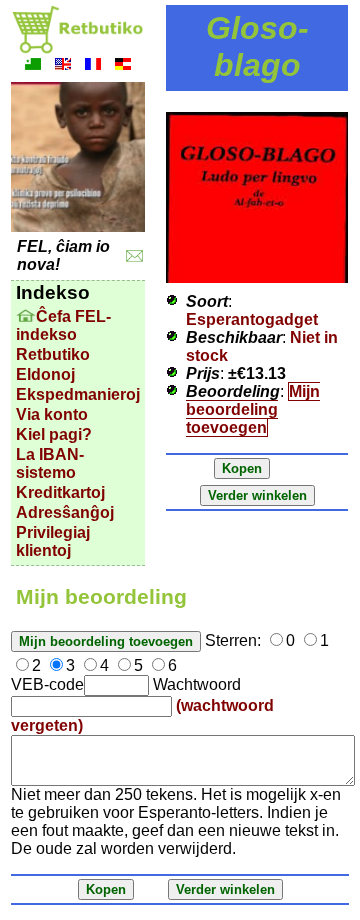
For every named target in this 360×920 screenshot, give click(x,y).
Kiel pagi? (54, 434)
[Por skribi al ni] (134, 256)
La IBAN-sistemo (50, 463)
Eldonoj (45, 374)
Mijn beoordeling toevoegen (253, 409)
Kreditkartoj (60, 492)
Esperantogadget (252, 319)
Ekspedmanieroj (78, 394)
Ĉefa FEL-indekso (63, 325)
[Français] (93, 66)
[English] (63, 66)
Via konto (52, 414)
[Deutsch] (123, 66)
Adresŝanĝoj (65, 512)
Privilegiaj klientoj (53, 541)
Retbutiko (53, 354)
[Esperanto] (33, 66)
